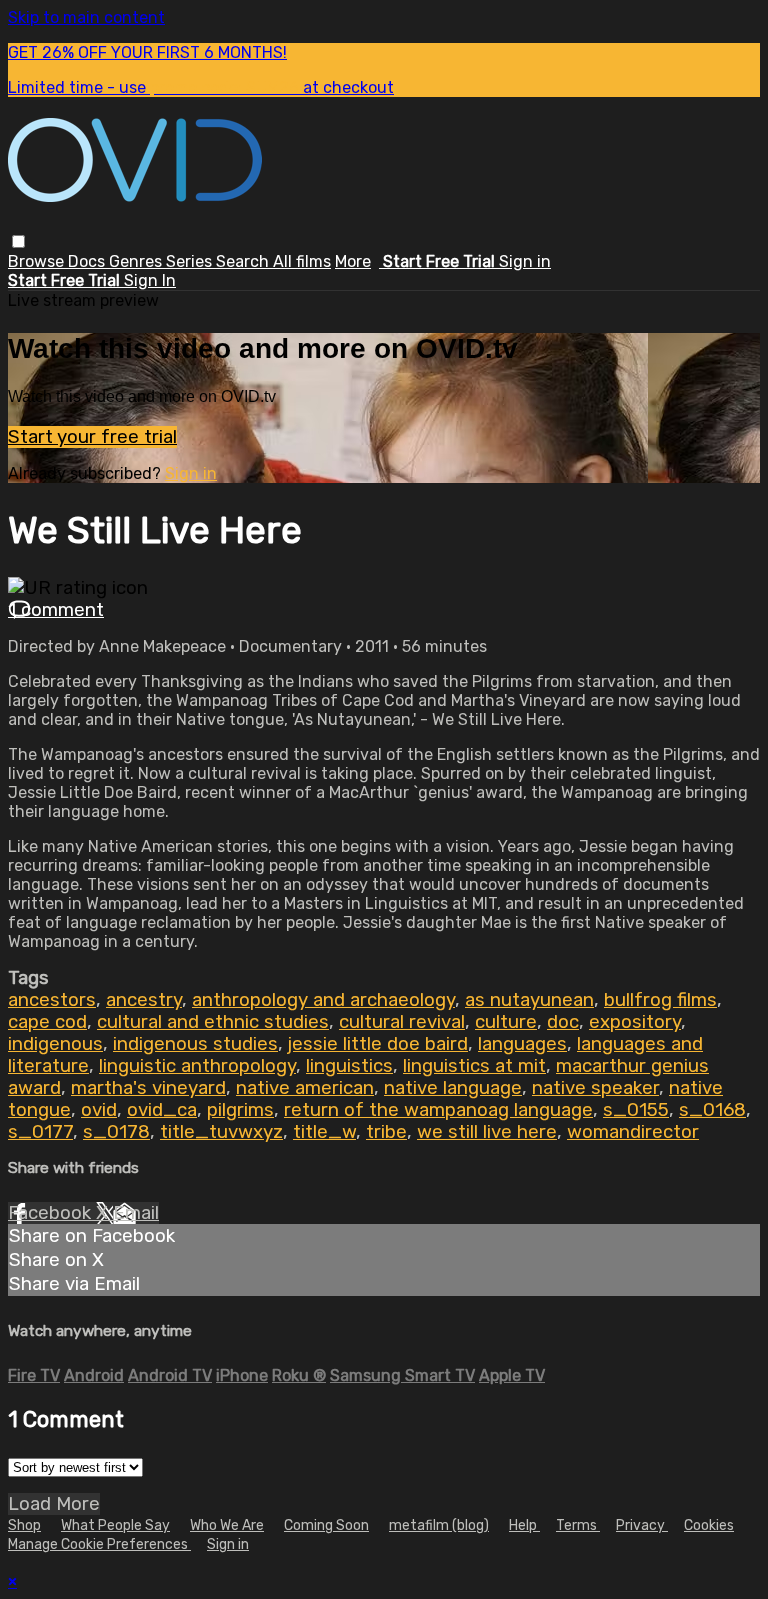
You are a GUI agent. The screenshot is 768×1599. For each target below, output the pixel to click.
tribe (386, 1132)
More (353, 261)
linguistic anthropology (197, 1066)
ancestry (144, 1000)
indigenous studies (195, 1044)
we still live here (487, 1132)
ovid (99, 1110)
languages (522, 1044)
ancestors (52, 1000)
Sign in (525, 261)
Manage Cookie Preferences (99, 1544)
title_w (324, 1132)
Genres (137, 261)
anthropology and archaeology (323, 1000)
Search (244, 261)
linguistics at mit (474, 1066)
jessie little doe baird (378, 1044)
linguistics (349, 1066)
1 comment (56, 610)
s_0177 (40, 1132)
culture (506, 1022)
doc (563, 1022)
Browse (38, 261)
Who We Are (227, 1525)
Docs (88, 261)
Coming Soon (326, 1525)
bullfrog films (660, 1000)
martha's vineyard (148, 1088)
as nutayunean (529, 1000)
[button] (18, 241)
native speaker (595, 1088)
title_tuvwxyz (221, 1132)
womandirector (633, 1132)
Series (191, 261)
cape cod (47, 1022)
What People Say (115, 1525)
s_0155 (636, 1110)
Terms (578, 1525)
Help (524, 1525)
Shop (24, 1525)
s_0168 (712, 1110)
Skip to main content (86, 17)
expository (635, 1022)
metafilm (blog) (439, 1525)
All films (302, 261)
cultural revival (402, 1022)
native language (453, 1088)
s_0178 (116, 1132)
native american (305, 1088)
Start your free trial (92, 437)
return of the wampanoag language (438, 1110)
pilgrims (240, 1110)
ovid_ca (162, 1110)
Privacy (642, 1525)
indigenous (55, 1044)
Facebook (52, 1213)
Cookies (709, 1525)
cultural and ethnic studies (213, 1022)
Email (136, 1213)
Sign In (150, 280)
